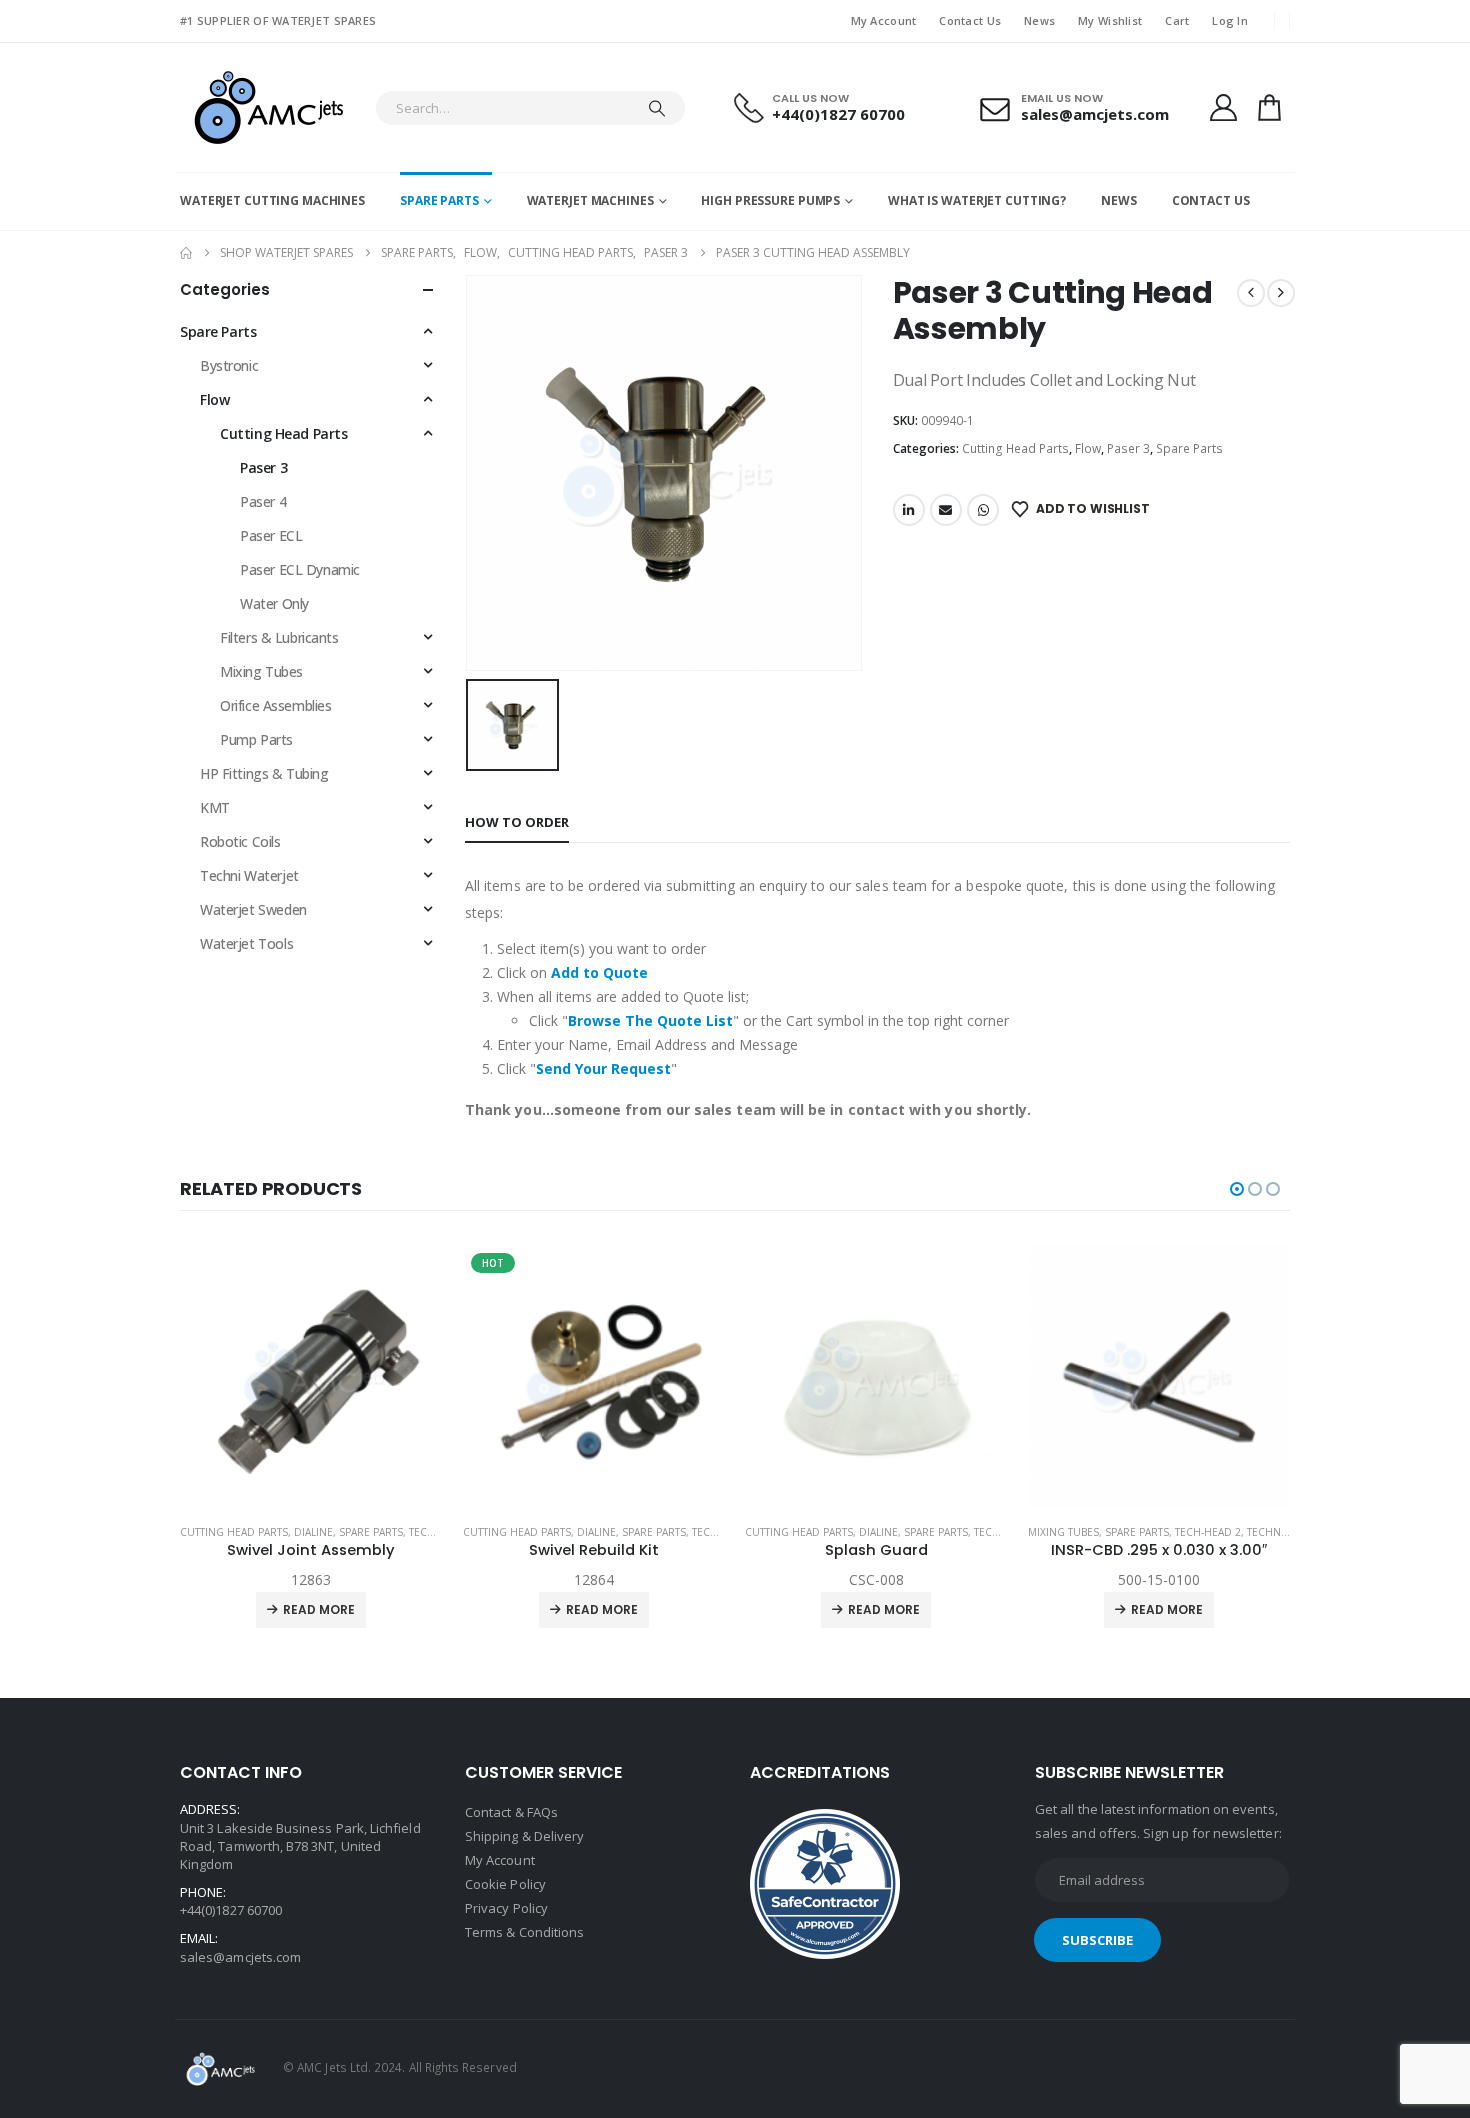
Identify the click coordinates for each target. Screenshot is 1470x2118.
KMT (215, 807)
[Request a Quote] (1270, 107)
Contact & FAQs (511, 1812)
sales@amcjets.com (240, 1957)
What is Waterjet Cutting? (977, 200)
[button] (1237, 1189)
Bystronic (229, 365)
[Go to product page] (594, 1376)
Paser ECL (271, 535)
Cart (1177, 20)
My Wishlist (1110, 20)
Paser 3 (1128, 448)
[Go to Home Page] (186, 253)
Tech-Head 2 (443, 1532)
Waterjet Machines (590, 200)
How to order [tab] (517, 822)
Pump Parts (256, 739)
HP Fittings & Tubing (264, 773)
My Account (884, 20)
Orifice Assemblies (275, 705)
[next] (1281, 293)
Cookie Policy (505, 1884)
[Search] (657, 108)
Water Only (274, 603)
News (1039, 20)
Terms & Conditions (524, 1932)
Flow (1088, 448)
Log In (1230, 20)
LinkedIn (909, 510)
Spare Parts (439, 200)
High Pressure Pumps (770, 200)
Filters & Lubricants (279, 637)
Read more (320, 1609)
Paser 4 (263, 501)
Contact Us (970, 20)
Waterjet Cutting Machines (272, 200)
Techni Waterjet (249, 875)
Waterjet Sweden (253, 909)
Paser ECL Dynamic (300, 569)
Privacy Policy (506, 1908)
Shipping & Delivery (524, 1836)
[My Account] (1223, 107)
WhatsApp (983, 510)
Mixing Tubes (261, 671)
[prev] (1251, 293)
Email (946, 510)
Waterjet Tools (246, 943)
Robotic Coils (240, 841)
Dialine (314, 1532)
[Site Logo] (267, 107)
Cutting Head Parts (1015, 448)
